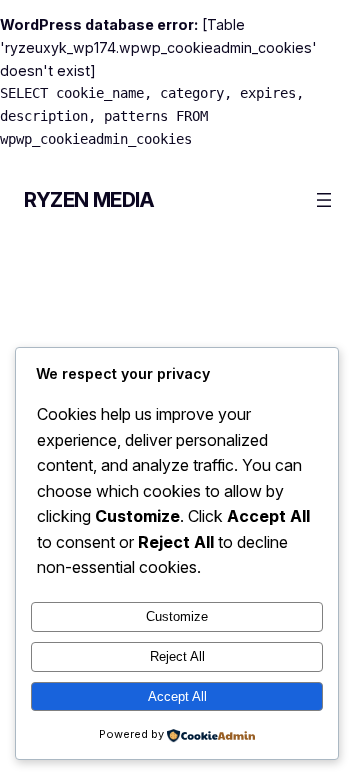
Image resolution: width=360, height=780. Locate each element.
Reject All (177, 656)
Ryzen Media (89, 200)
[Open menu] (324, 200)
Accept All (177, 696)
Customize (177, 616)
